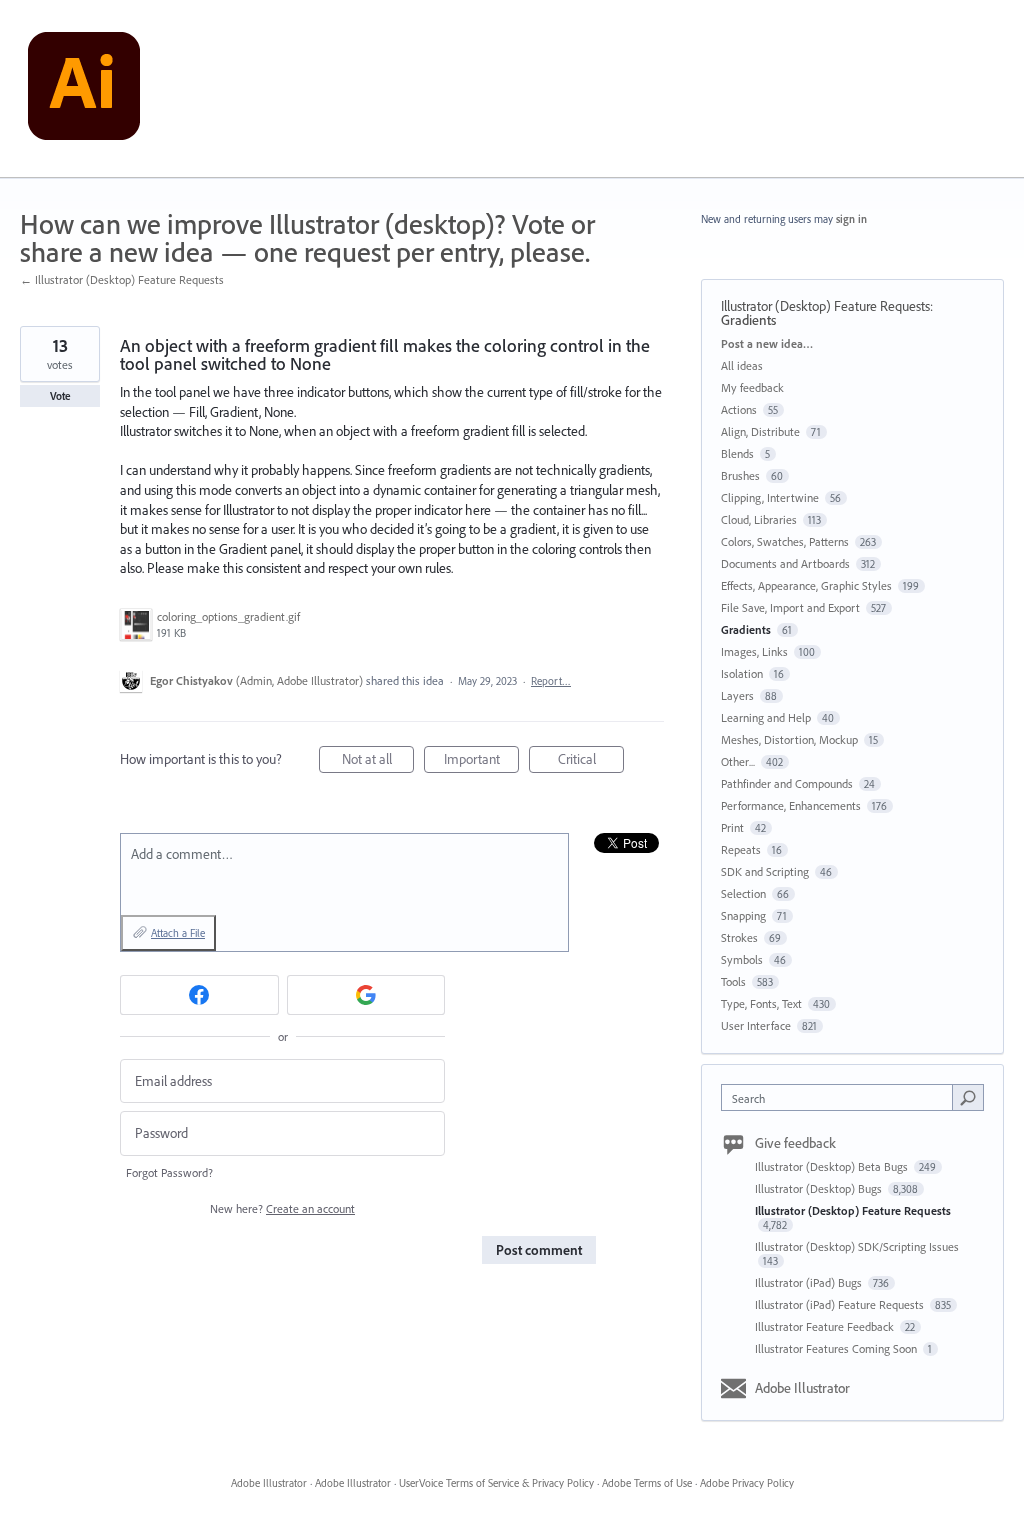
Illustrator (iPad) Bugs (810, 1282)
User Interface (756, 1025)
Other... (738, 761)
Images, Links (754, 651)
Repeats (741, 849)
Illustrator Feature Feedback (826, 1326)
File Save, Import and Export (790, 607)
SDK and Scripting (765, 871)
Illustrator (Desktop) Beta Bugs (833, 1166)
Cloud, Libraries (759, 519)
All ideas (742, 365)
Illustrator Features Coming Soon (837, 1348)
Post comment (539, 1250)
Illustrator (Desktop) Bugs (820, 1188)
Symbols (742, 959)
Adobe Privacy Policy (747, 1483)
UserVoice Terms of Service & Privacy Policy (496, 1483)
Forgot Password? (169, 1172)
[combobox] (841, 1097)
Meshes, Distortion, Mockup (789, 739)
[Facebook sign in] (199, 995)
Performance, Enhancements (791, 805)
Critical (591, 761)
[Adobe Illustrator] (84, 89)
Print (732, 827)
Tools (733, 981)
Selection (743, 893)
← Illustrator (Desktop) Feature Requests (122, 279)
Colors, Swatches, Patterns (785, 541)
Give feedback (795, 1143)
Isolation (742, 673)
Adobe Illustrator (802, 1388)
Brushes (740, 475)
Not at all (378, 761)
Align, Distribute (760, 431)
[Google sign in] (366, 995)
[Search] (968, 1097)
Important (481, 761)
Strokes (739, 937)
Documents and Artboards (785, 563)
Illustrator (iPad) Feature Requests (841, 1304)
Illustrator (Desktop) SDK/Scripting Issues (857, 1246)
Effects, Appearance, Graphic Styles (806, 585)
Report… (551, 681)
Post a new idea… (767, 343)
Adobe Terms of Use (647, 1483)
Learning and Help (766, 717)
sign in (851, 219)
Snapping (743, 915)
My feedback (752, 387)
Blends (737, 453)
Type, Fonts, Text (761, 1003)
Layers (737, 695)
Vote (60, 396)
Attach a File (178, 933)
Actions (739, 409)
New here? (282, 1208)
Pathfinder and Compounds (787, 783)
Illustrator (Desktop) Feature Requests (825, 306)
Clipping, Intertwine (770, 497)
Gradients (748, 320)
